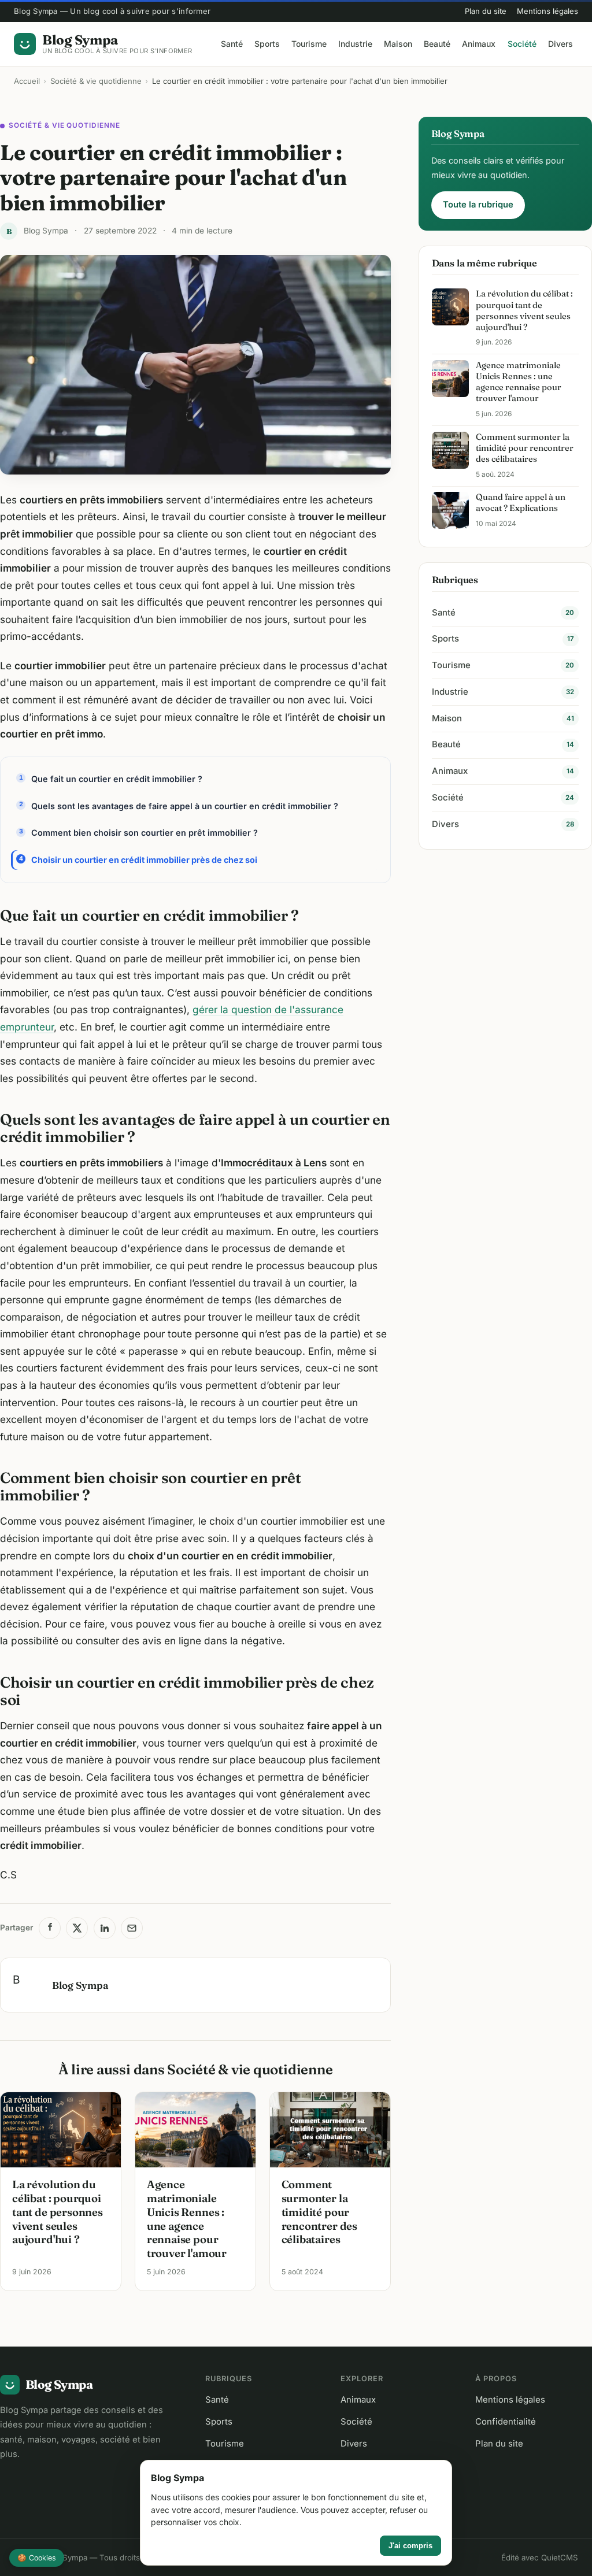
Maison (398, 44)
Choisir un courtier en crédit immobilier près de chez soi (144, 860)
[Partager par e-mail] (132, 1928)
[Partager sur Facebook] (50, 1928)
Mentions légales (547, 11)
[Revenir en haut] (567, 2557)
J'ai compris (410, 2546)
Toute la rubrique (478, 205)
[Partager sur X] (77, 1928)
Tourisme (309, 44)
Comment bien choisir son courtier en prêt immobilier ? (145, 833)
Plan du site (486, 11)
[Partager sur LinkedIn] (105, 1928)
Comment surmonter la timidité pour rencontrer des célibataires (319, 2212)
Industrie (355, 44)
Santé (232, 44)
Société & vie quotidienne (96, 81)
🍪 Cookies (37, 2558)
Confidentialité (506, 2422)
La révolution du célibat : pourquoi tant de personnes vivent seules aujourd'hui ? (58, 2212)
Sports (267, 44)
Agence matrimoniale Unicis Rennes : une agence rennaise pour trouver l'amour (187, 2219)
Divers (560, 44)
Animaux (479, 44)
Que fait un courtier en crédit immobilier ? (117, 779)
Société (522, 44)
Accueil (27, 81)
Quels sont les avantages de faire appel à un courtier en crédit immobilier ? (185, 806)
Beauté (437, 44)
